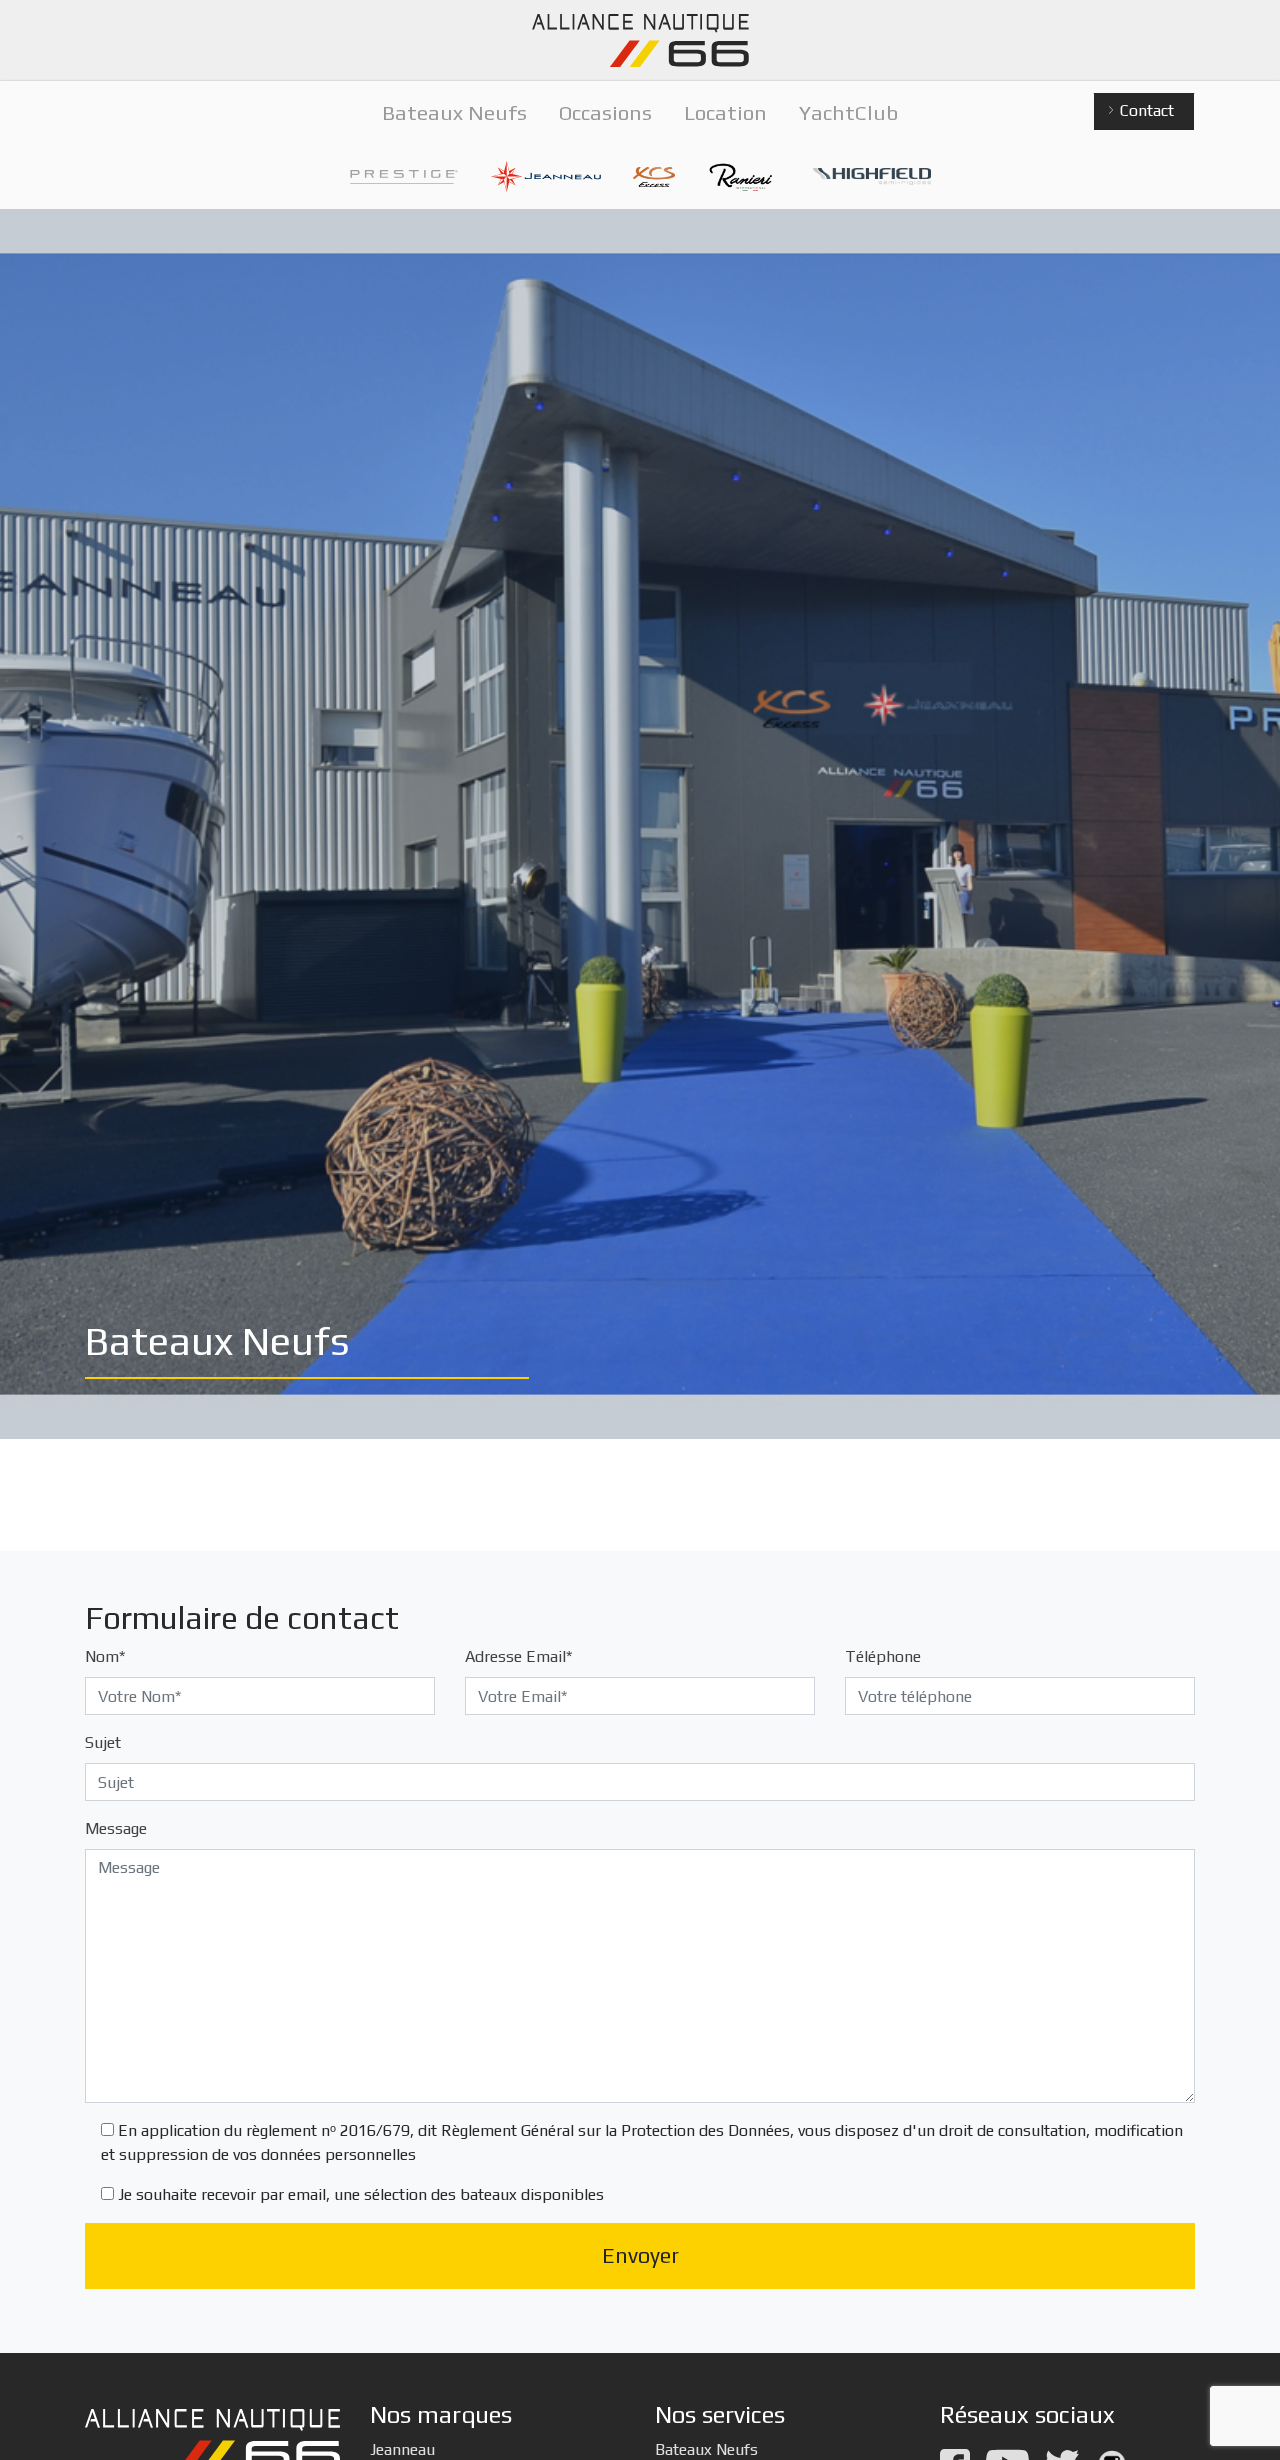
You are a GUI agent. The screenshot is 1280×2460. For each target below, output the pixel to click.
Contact (1145, 110)
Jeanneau (402, 2449)
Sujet (103, 1742)
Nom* (105, 1656)
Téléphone (883, 1656)
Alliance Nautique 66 (640, 40)
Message (116, 1828)
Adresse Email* (518, 1656)
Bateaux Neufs (706, 2449)
